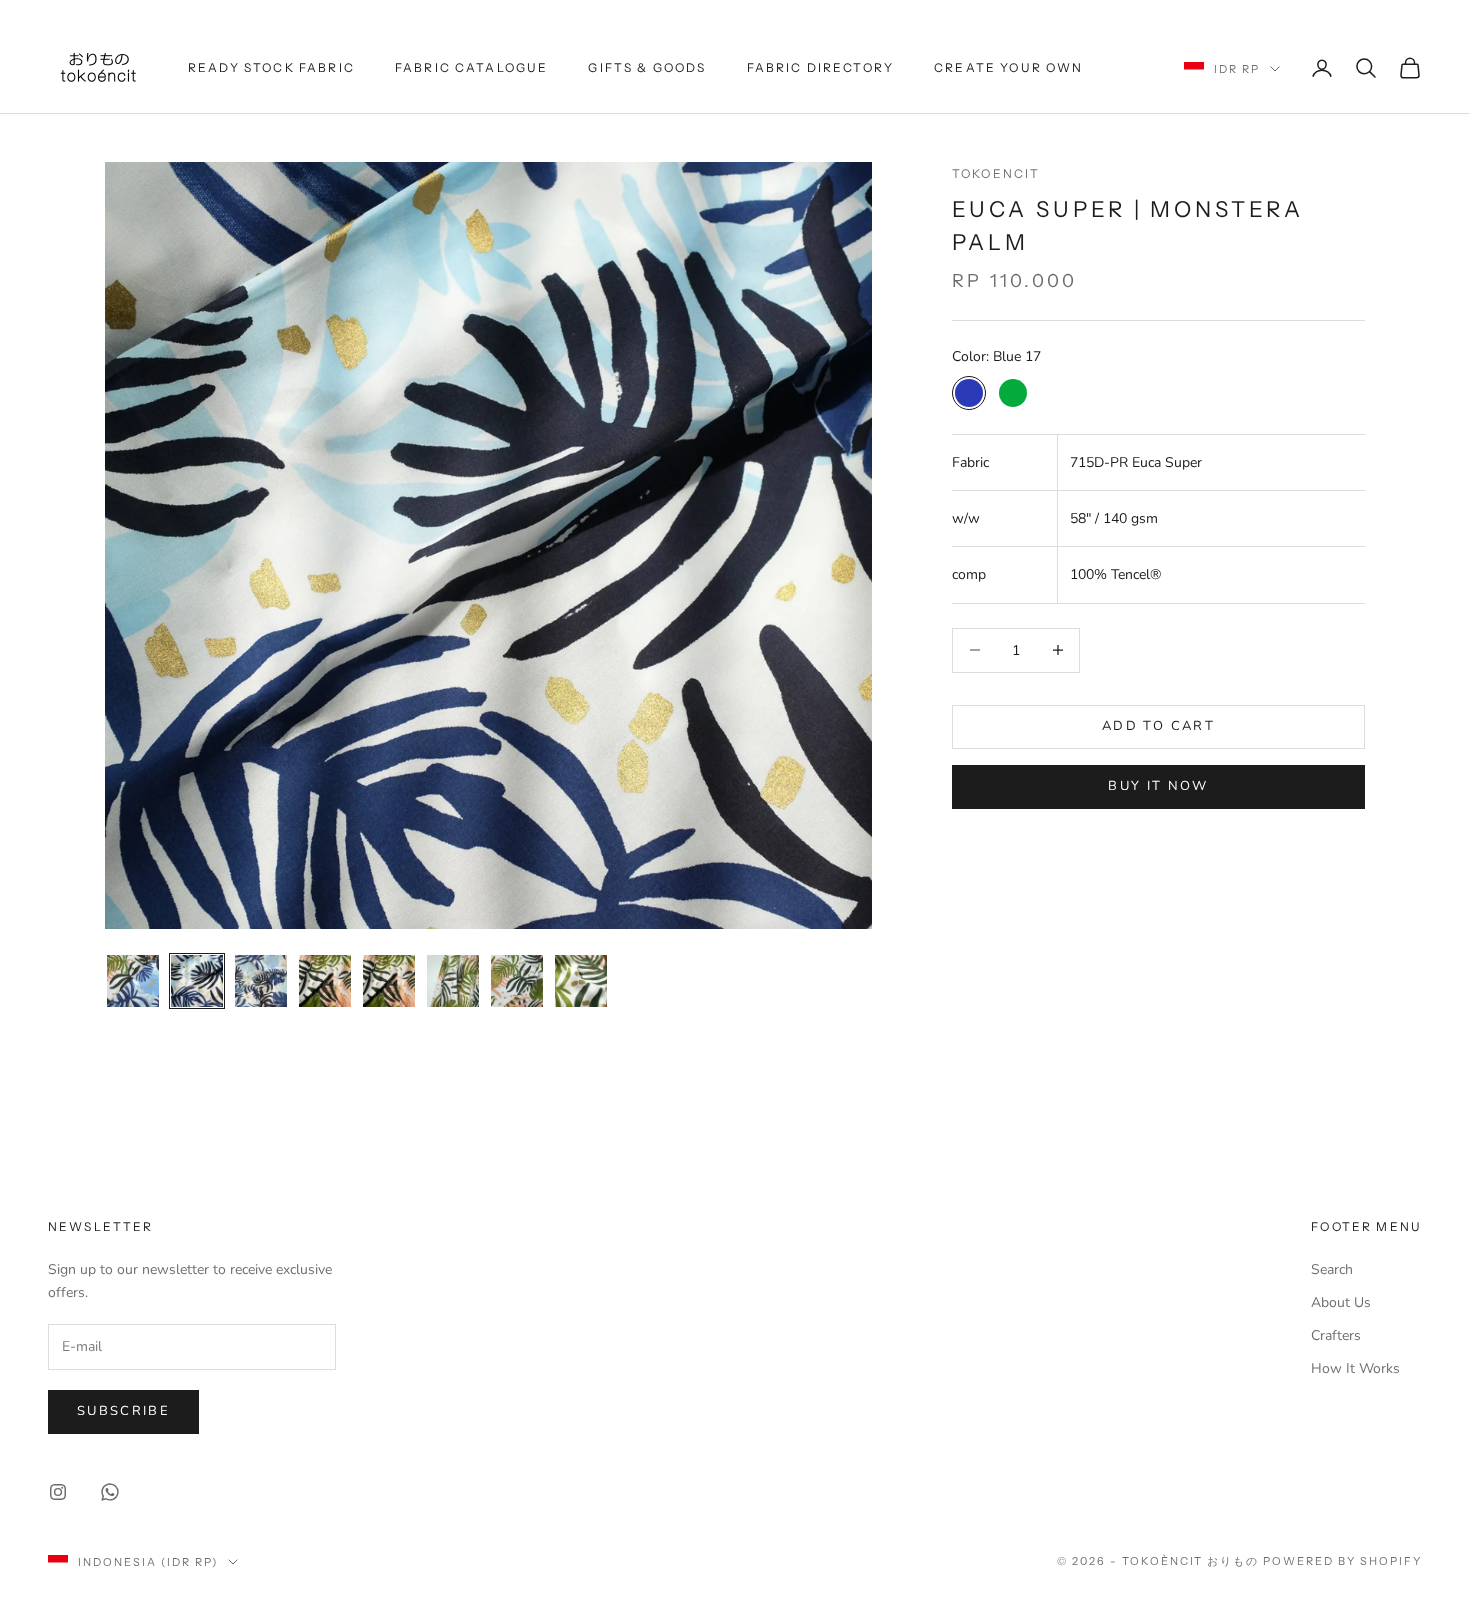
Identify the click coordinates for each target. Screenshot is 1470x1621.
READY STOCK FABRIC (271, 67)
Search (1332, 1269)
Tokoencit (996, 173)
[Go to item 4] (325, 981)
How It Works (1355, 1368)
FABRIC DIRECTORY (821, 67)
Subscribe (123, 1411)
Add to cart (1158, 726)
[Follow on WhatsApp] (110, 1492)
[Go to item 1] (133, 981)
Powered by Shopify (1342, 1561)
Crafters (1336, 1335)
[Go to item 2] (197, 981)
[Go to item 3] (261, 981)
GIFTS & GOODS (647, 67)
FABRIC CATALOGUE (472, 67)
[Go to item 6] (453, 981)
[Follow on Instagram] (58, 1492)
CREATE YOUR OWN (1008, 67)
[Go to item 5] (389, 981)
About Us (1341, 1302)
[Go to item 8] (581, 981)
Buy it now (1158, 786)
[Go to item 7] (517, 981)
